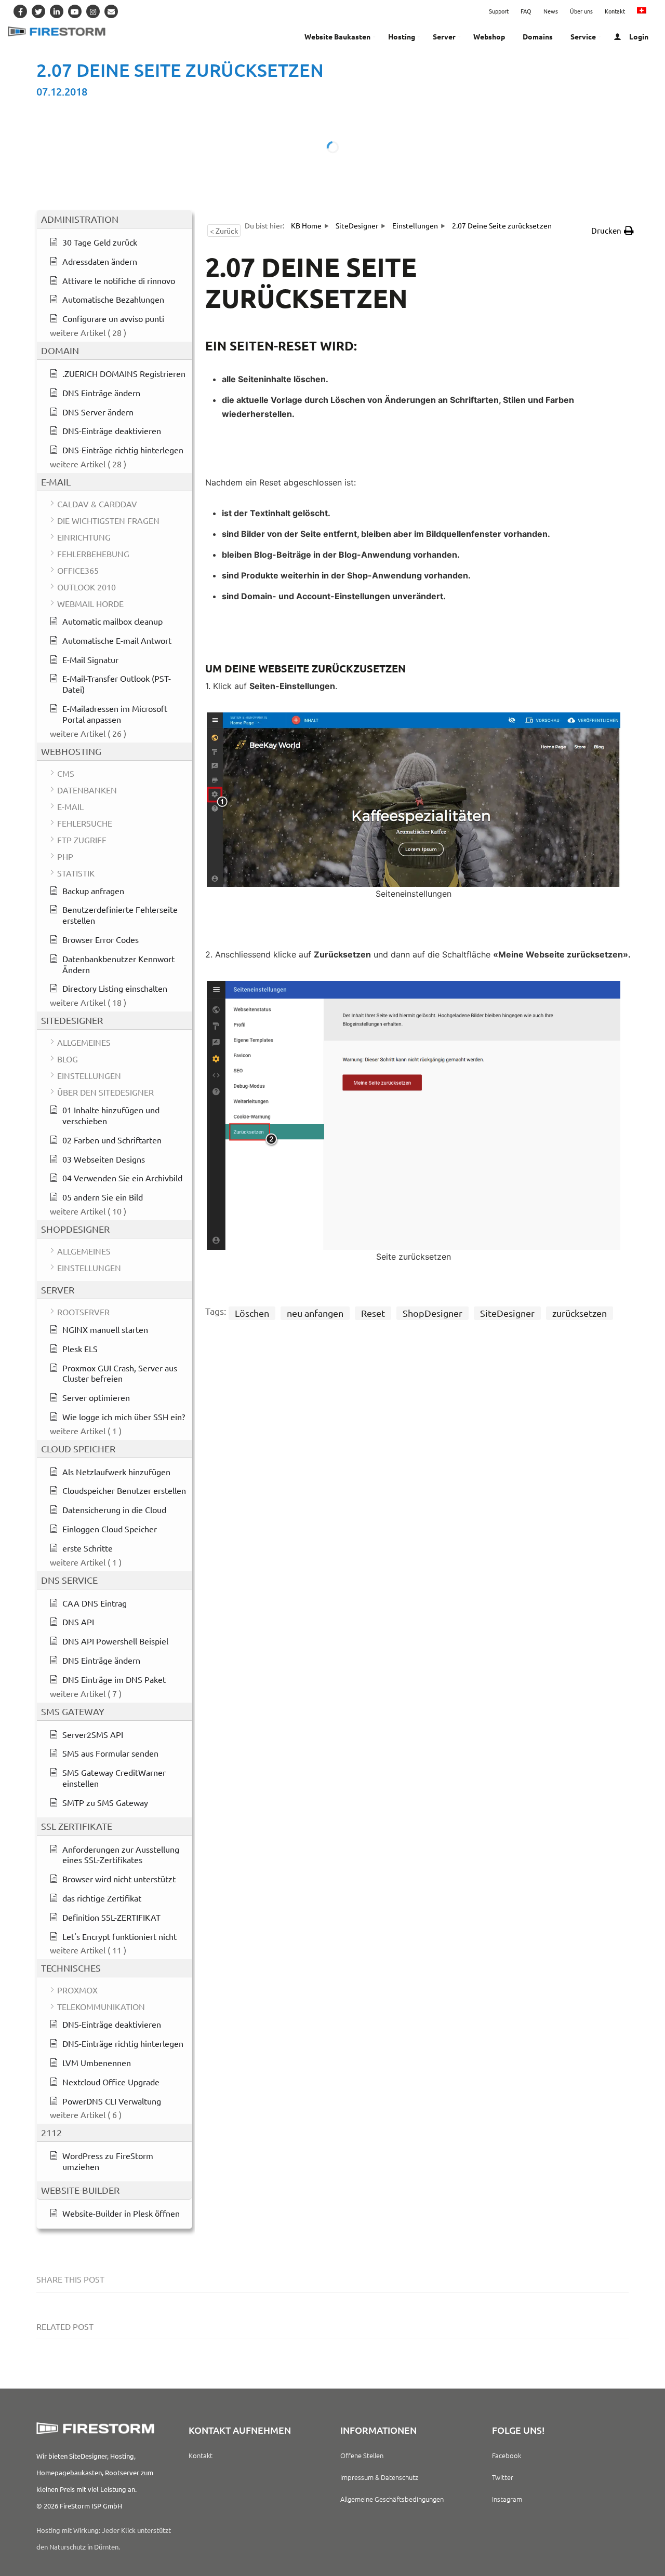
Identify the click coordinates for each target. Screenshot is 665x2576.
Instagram (507, 2499)
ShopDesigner (433, 1313)
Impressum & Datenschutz (379, 2477)
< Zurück (224, 231)
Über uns (581, 11)
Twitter (503, 2477)
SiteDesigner (507, 1313)
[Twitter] (38, 11)
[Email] (111, 11)
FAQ (526, 11)
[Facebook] (20, 11)
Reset (373, 1313)
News (551, 11)
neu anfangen (315, 1313)
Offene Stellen (362, 2455)
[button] (613, 231)
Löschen (252, 1313)
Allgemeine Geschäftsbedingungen (392, 2499)
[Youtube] (75, 11)
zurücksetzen (580, 1313)
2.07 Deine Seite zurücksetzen (180, 70)
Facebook (507, 2455)
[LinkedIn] (57, 11)
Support (499, 11)
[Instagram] (93, 11)
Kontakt (615, 11)
